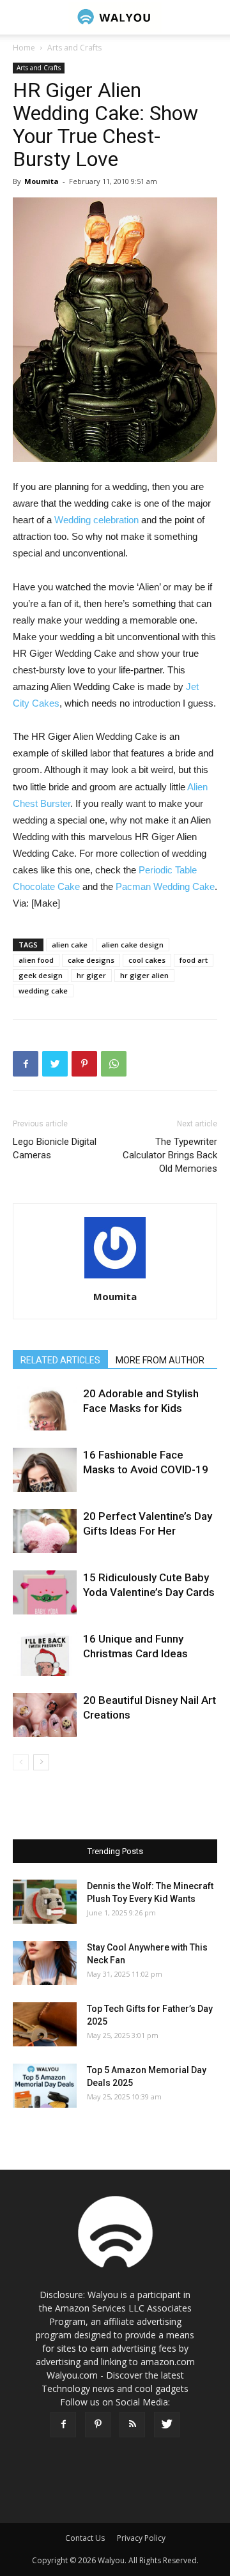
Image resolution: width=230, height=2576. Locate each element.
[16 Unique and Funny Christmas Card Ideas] (45, 1654)
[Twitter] (167, 2425)
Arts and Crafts (74, 48)
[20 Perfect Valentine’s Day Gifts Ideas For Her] (45, 1531)
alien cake (70, 945)
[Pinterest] (98, 2425)
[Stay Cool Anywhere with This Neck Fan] (45, 1963)
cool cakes (147, 960)
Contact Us (85, 2538)
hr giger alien (144, 975)
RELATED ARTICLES (60, 1360)
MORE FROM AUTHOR (160, 1360)
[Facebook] (63, 2425)
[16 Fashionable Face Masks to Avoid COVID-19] (45, 1470)
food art (194, 960)
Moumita (42, 181)
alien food (36, 960)
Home (24, 48)
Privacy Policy (141, 2538)
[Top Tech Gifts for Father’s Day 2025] (45, 2024)
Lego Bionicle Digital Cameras (55, 1148)
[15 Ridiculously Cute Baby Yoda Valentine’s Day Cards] (45, 1592)
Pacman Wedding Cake (165, 886)
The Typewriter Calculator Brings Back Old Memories (170, 1155)
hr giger (91, 975)
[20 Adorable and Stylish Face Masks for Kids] (45, 1408)
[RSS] (132, 2425)
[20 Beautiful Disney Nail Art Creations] (45, 1715)
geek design (41, 975)
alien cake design (133, 945)
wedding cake (43, 991)
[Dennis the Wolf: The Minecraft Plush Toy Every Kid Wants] (45, 1902)
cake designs (91, 960)
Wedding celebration (96, 520)
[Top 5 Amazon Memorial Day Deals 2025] (45, 2086)
